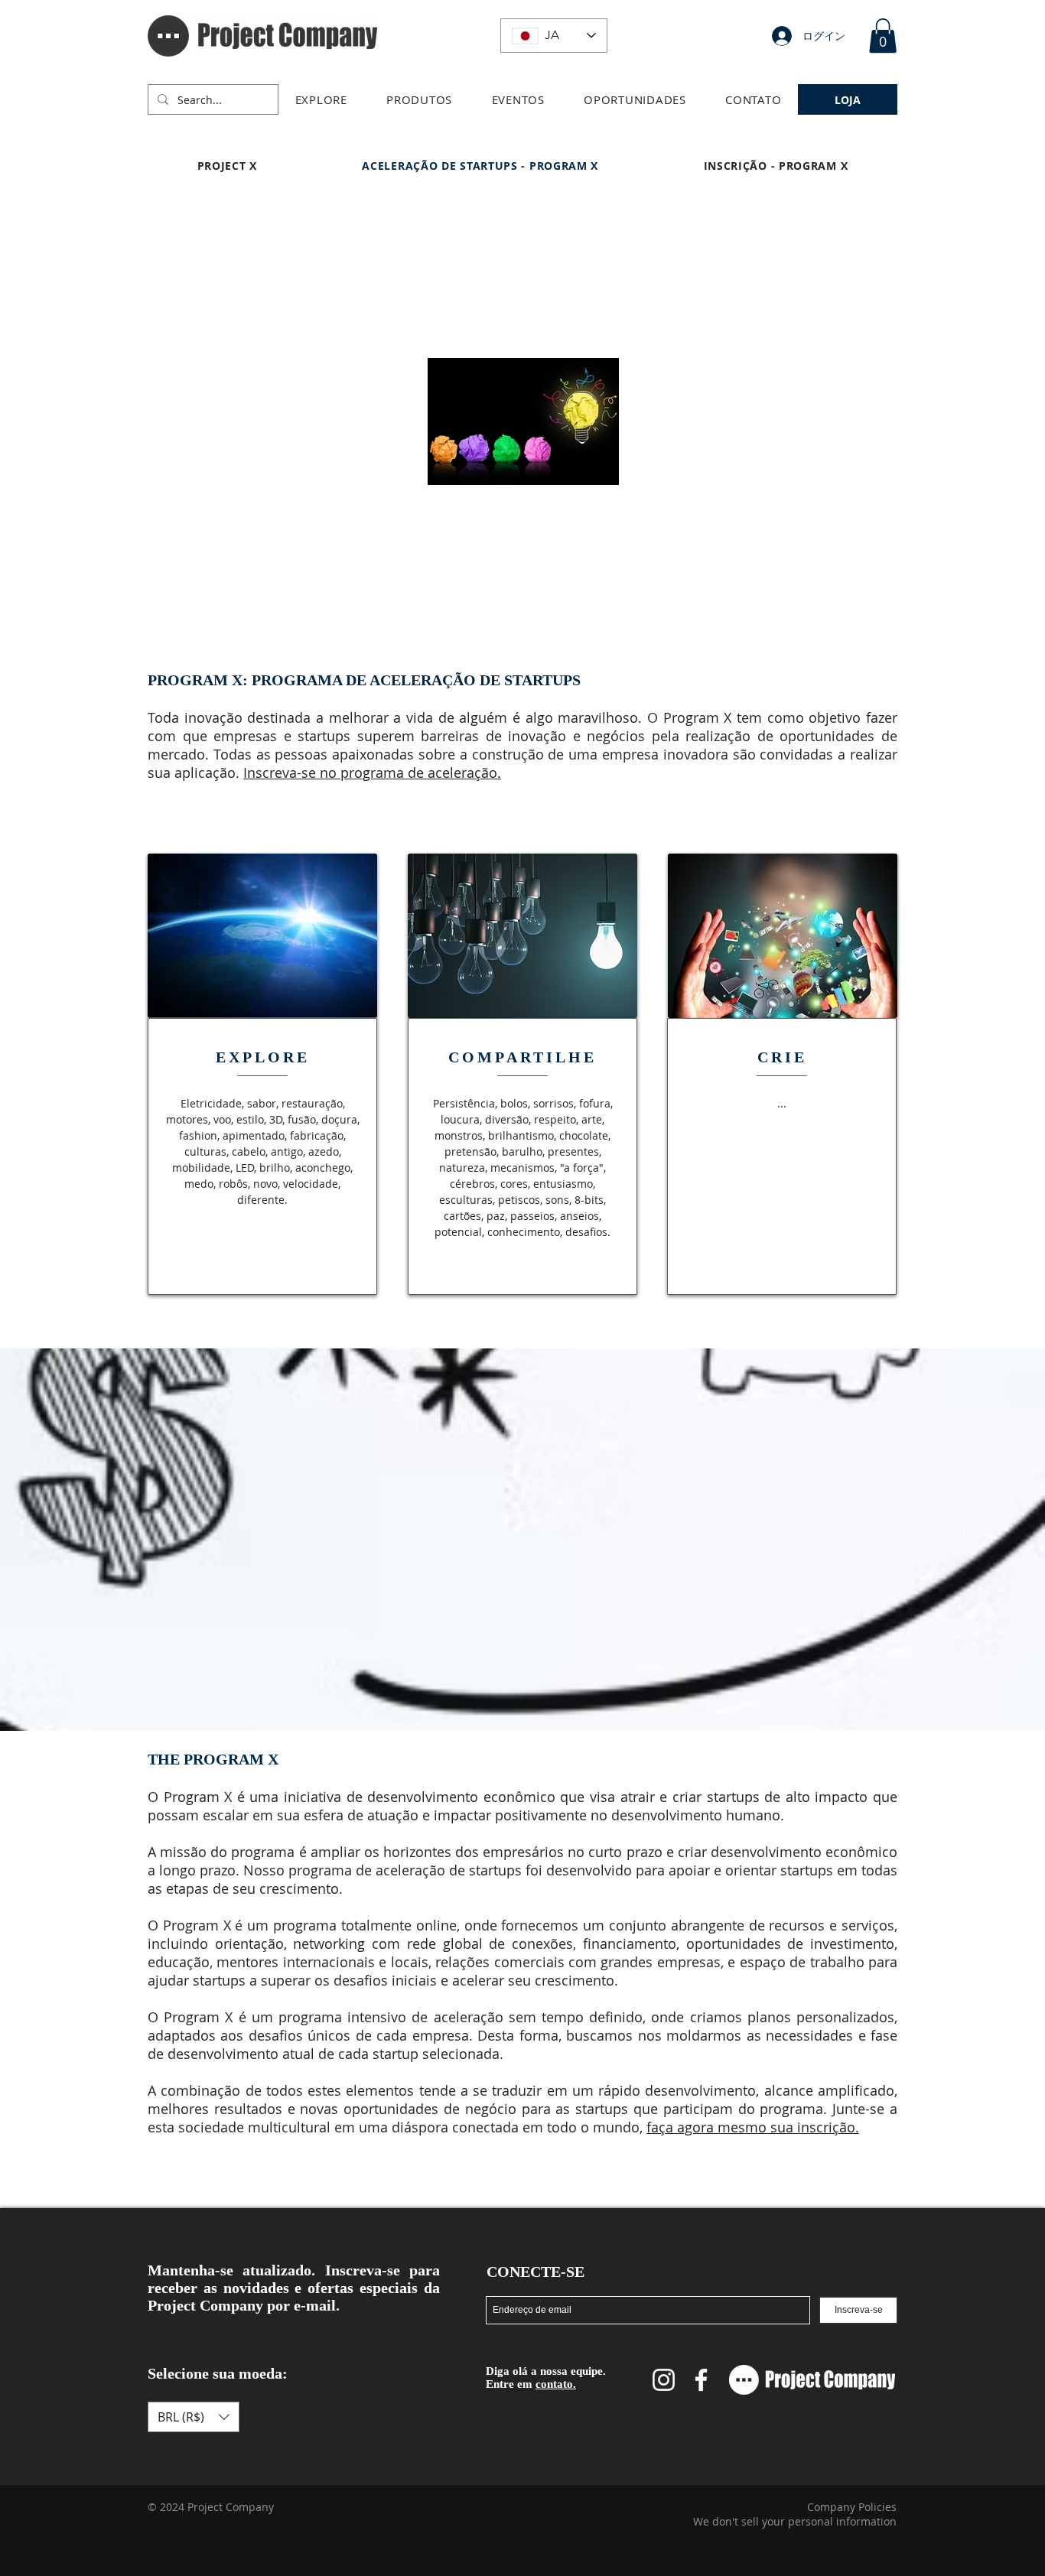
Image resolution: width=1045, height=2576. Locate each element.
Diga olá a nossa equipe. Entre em (546, 2378)
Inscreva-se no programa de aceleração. (372, 772)
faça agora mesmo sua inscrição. (753, 2127)
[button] (321, 99)
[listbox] (194, 2417)
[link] (883, 36)
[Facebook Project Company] (701, 2380)
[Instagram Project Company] (664, 2380)
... (782, 1103)
